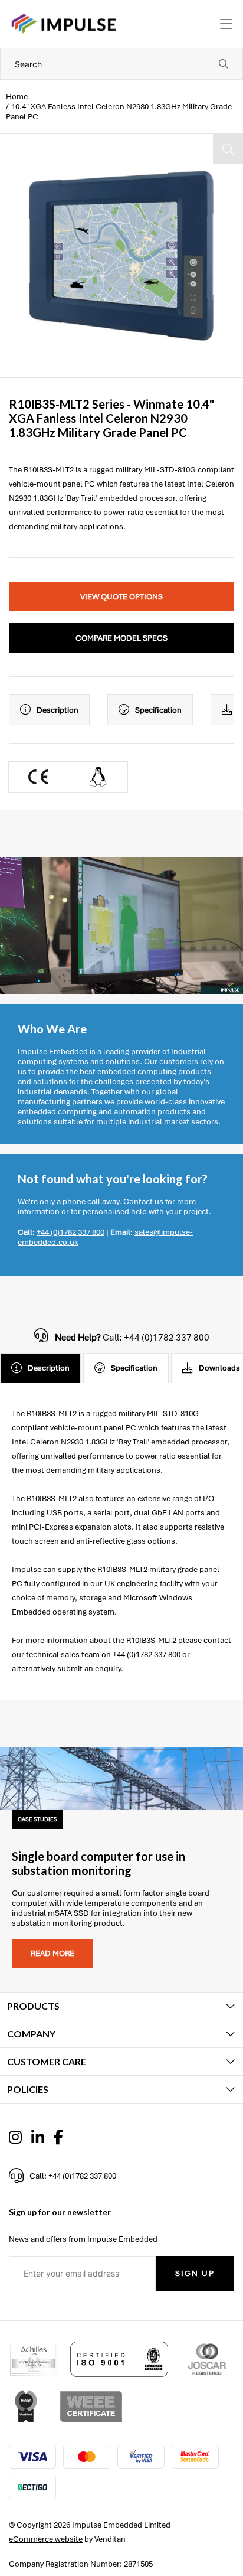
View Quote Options (121, 597)
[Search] (224, 64)
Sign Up (195, 2273)
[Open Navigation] (226, 24)
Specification (158, 710)
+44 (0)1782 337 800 (70, 1232)
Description (58, 710)
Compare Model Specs (121, 638)
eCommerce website (46, 2539)
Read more (52, 1953)
